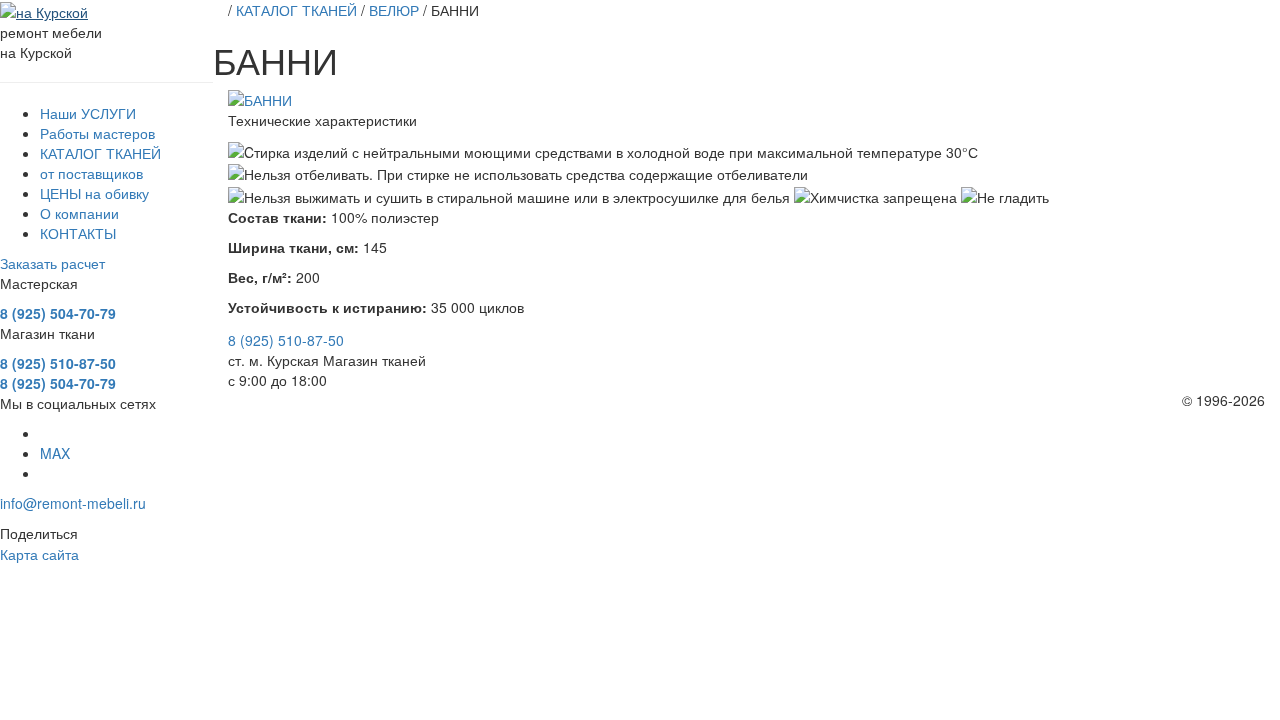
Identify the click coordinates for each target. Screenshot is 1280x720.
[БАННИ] (746, 100)
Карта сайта (39, 554)
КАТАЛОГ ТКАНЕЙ (100, 153)
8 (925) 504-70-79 (58, 313)
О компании (79, 213)
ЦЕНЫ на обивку (94, 193)
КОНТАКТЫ (78, 233)
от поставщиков (91, 173)
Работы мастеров (97, 133)
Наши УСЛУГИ (88, 113)
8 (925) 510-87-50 (58, 363)
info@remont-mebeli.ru (73, 503)
